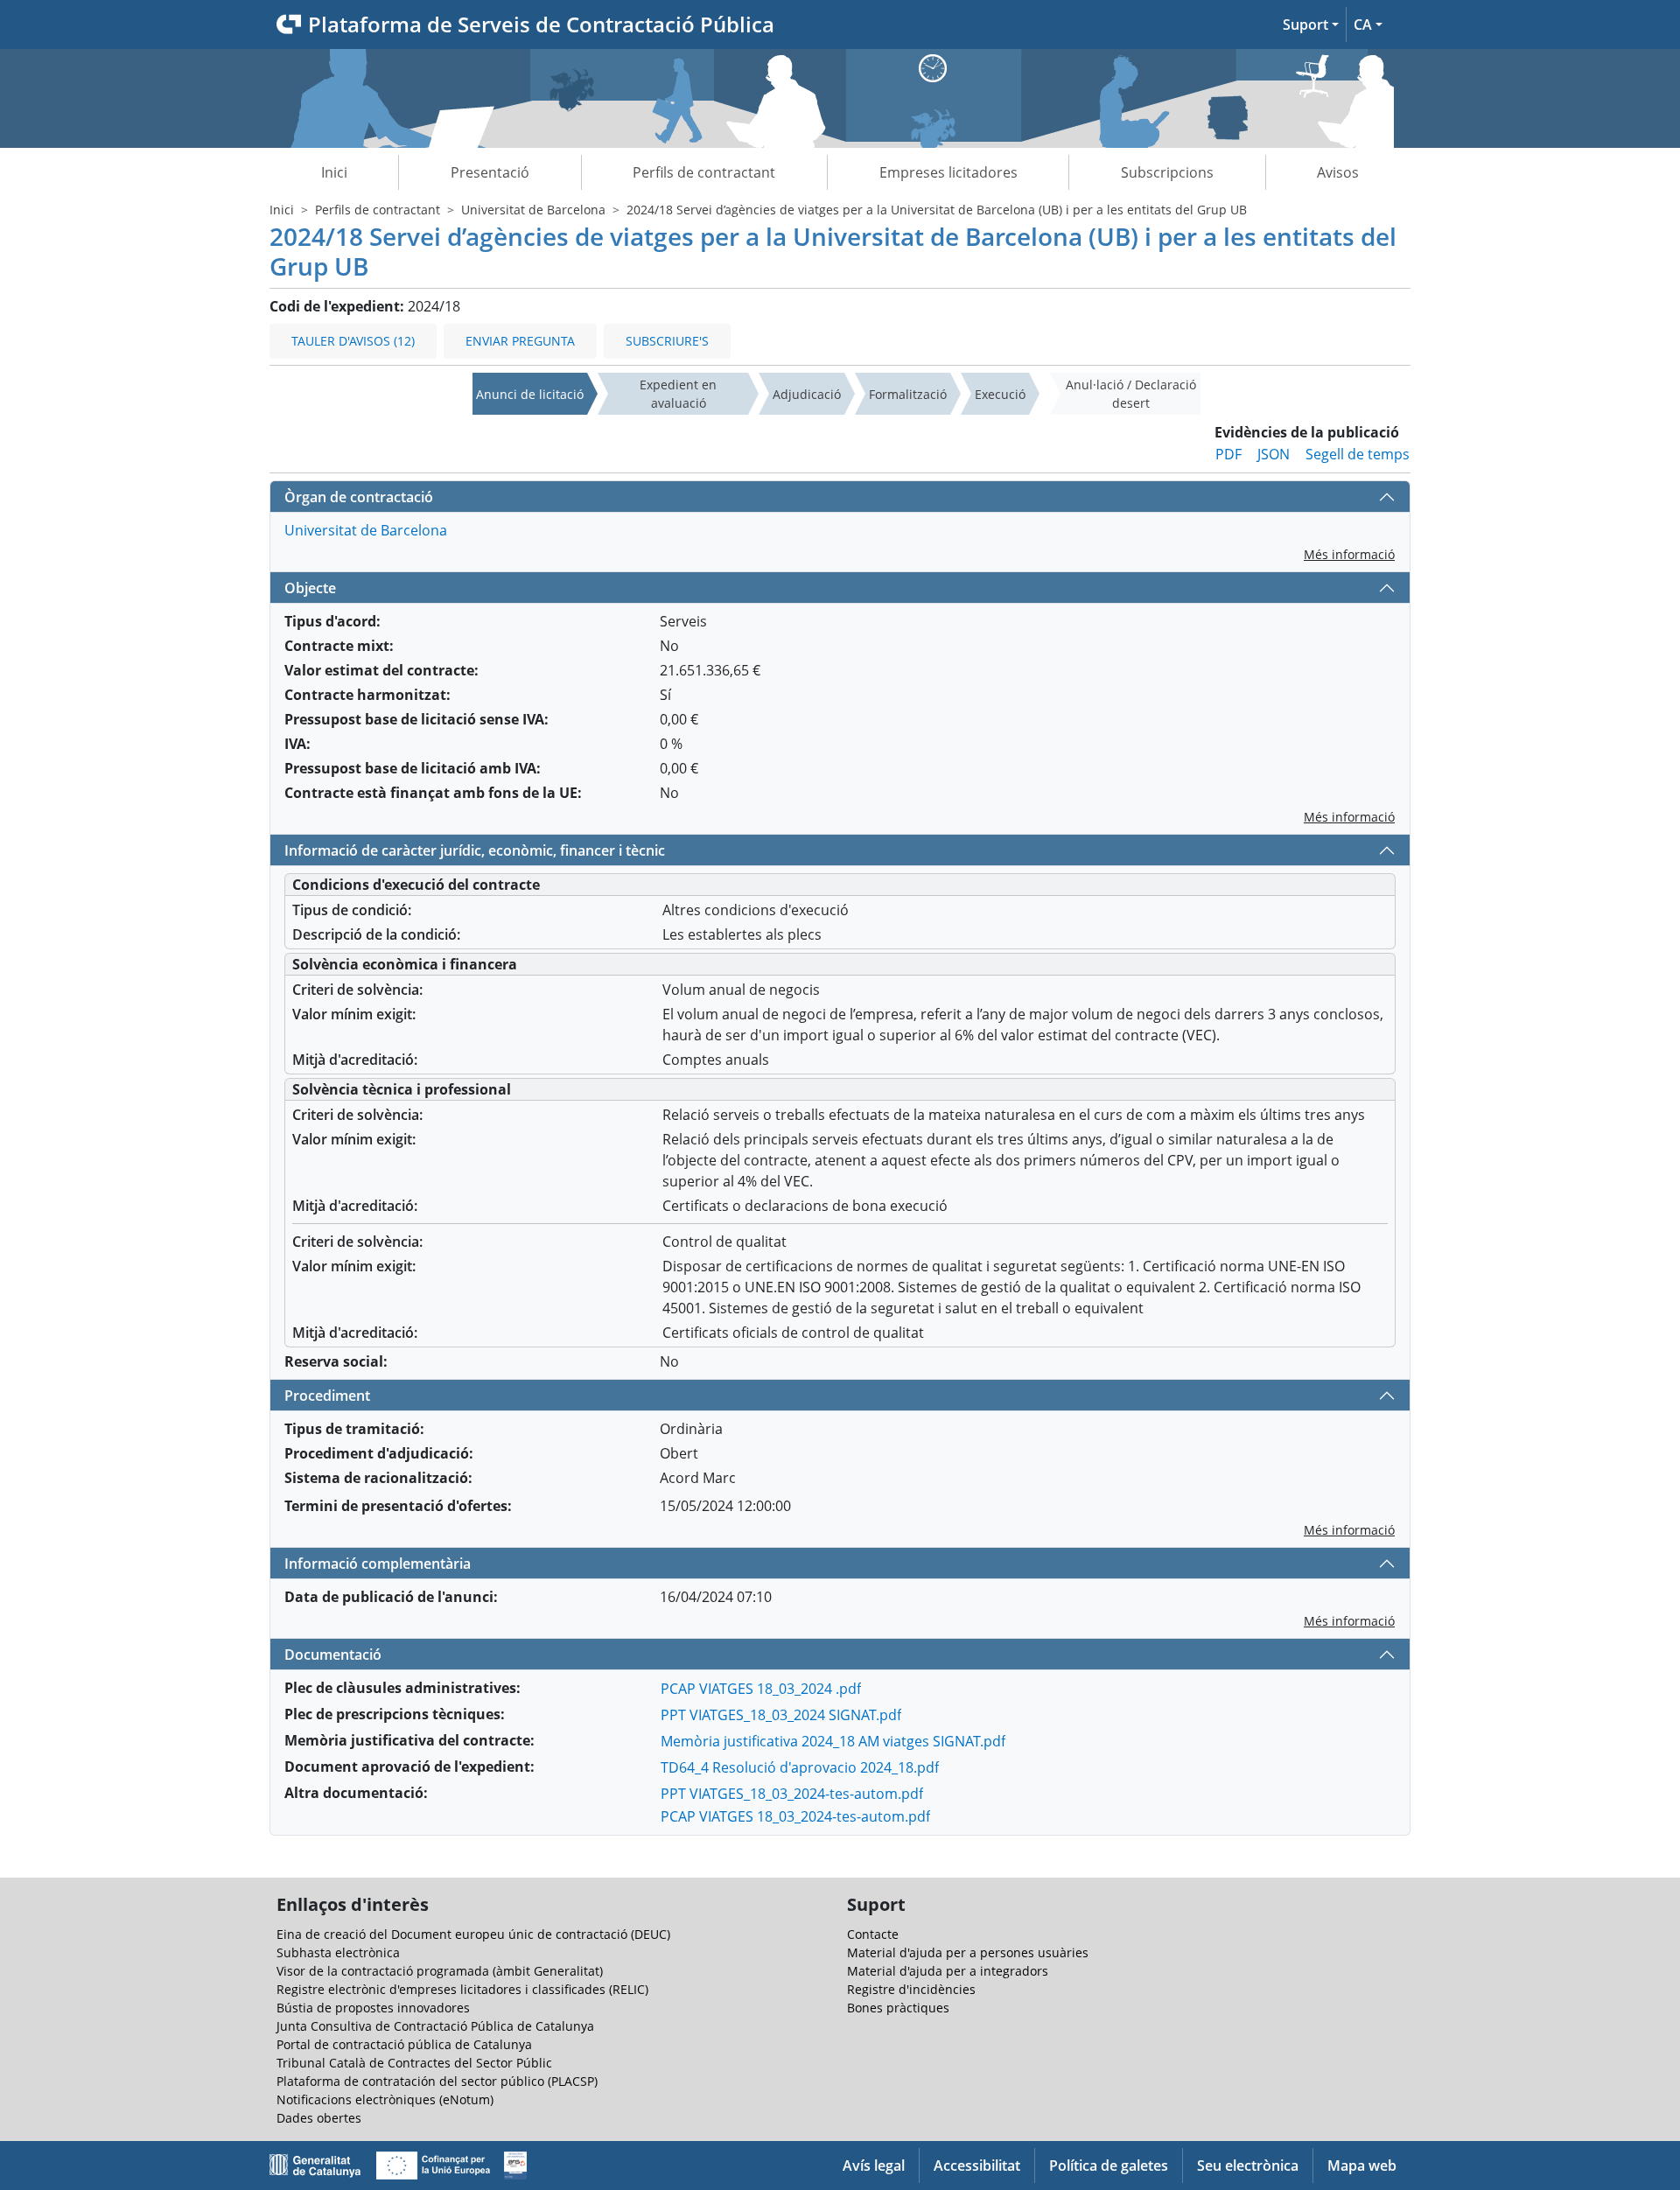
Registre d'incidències (911, 1989)
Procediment (327, 1396)
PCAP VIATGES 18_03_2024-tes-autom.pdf (795, 1816)
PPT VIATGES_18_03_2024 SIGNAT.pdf (781, 1715)
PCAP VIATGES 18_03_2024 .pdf (761, 1689)
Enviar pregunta (520, 341)
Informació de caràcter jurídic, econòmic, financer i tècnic (475, 850)
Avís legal (874, 2166)
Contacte (873, 1934)
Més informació (1349, 554)
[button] (1311, 24)
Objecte (310, 588)
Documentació (333, 1655)
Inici (334, 172)
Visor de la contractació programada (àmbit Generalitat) (440, 1971)
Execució (1000, 394)
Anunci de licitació (530, 394)
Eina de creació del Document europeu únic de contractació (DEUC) (473, 1934)
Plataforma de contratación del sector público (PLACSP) (437, 2081)
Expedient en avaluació (678, 394)
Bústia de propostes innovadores (373, 2008)
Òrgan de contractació (359, 497)
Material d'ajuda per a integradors (948, 1971)
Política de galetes (1109, 2166)
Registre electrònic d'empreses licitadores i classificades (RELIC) (462, 1989)
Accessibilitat (977, 2166)
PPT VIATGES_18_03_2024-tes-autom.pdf (792, 1794)
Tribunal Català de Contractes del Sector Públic (414, 2063)
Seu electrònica (1248, 2166)
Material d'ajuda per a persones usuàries (968, 1952)
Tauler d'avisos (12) (353, 341)
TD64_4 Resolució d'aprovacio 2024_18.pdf (800, 1767)
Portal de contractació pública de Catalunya (404, 2044)
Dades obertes (319, 2118)
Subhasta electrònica (338, 1952)
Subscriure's (667, 341)
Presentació (490, 172)
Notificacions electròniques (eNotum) (385, 2099)
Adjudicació (807, 394)
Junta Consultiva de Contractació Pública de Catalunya (435, 2026)
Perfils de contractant (704, 172)
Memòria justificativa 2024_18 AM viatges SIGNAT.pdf (833, 1741)
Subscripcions (1167, 172)
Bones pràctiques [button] (898, 2008)
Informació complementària (378, 1564)
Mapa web (1362, 2166)
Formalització (908, 394)
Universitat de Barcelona (533, 210)
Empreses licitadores (948, 172)
